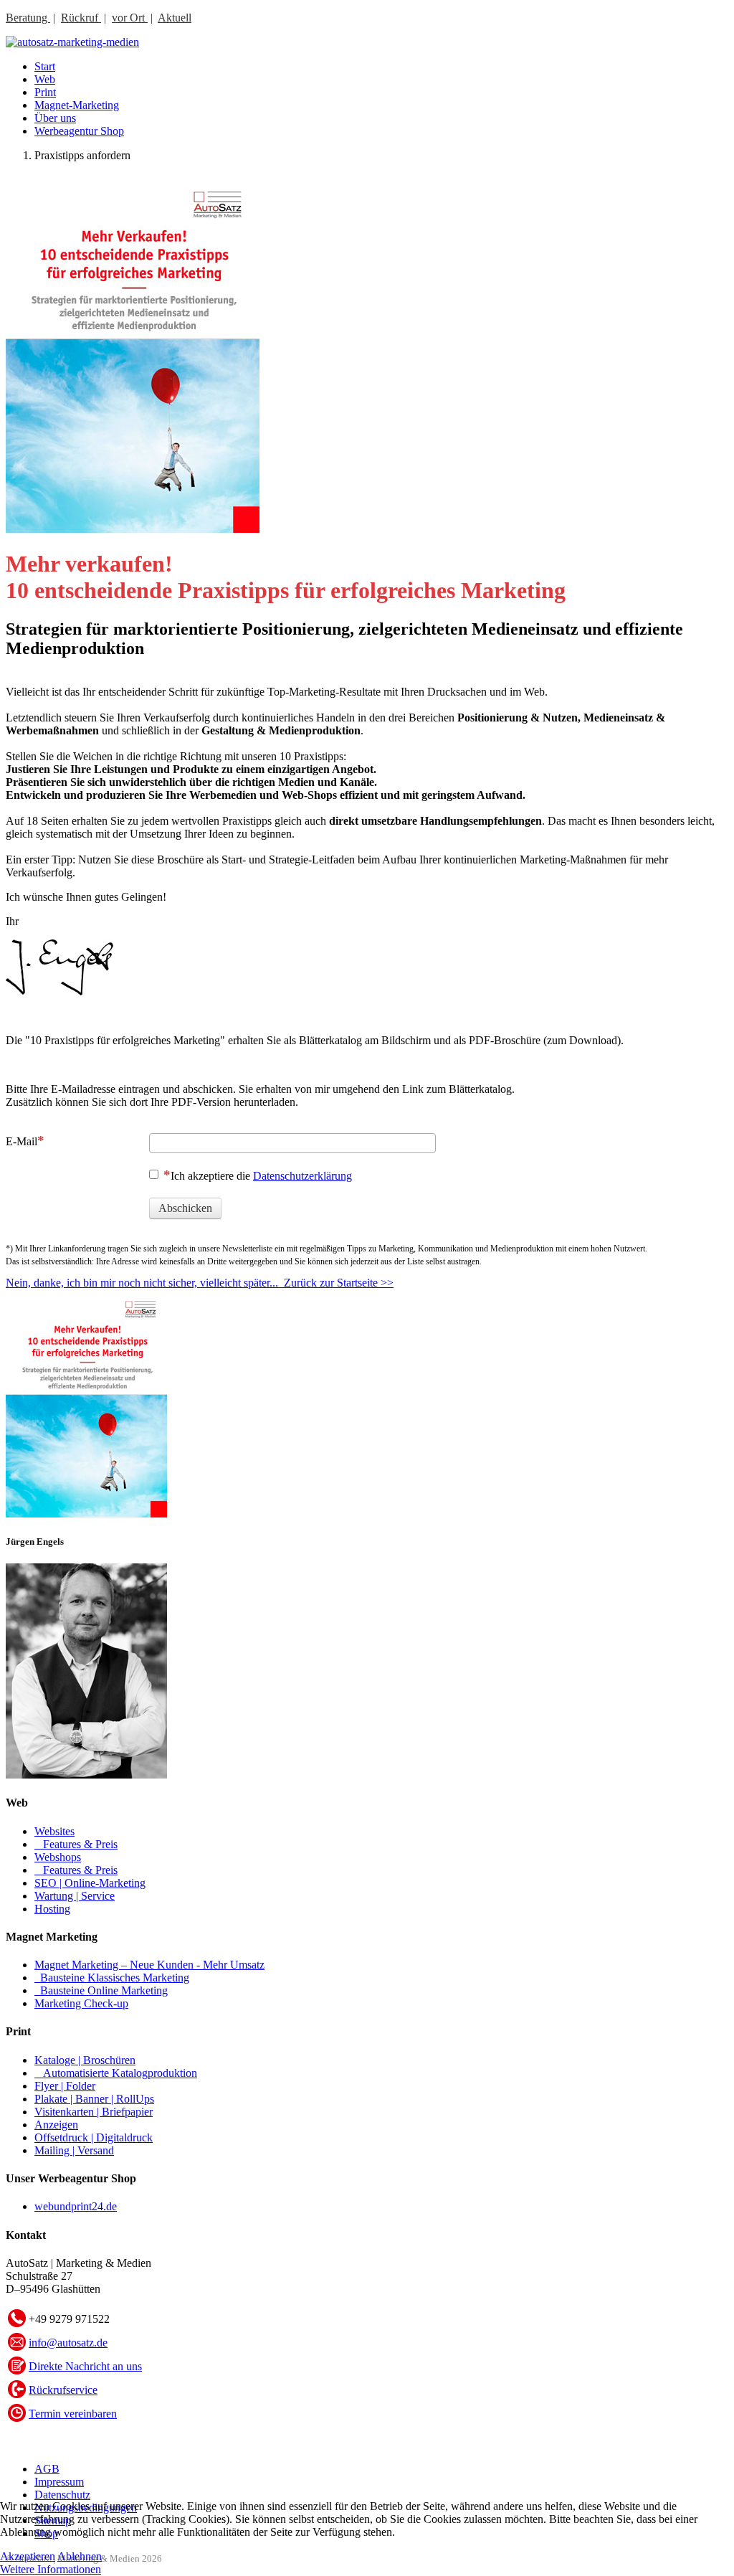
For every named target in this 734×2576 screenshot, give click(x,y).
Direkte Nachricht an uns (85, 2366)
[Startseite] (72, 42)
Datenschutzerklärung (302, 1176)
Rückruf (81, 18)
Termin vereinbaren (73, 2414)
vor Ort (130, 18)
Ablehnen (80, 2556)
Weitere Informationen (51, 2569)
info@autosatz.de (68, 2343)
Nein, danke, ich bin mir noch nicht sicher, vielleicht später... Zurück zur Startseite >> (200, 1283)
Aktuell (175, 18)
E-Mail (22, 1141)
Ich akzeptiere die (261, 1176)
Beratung (28, 18)
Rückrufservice (63, 2390)
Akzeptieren (28, 2556)
